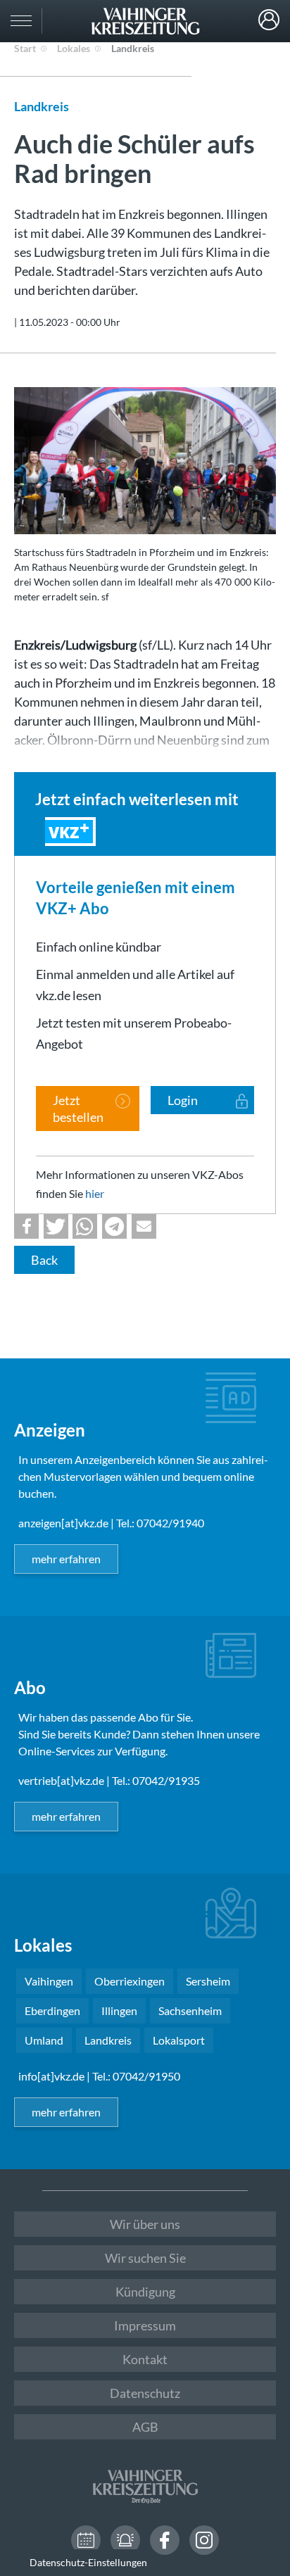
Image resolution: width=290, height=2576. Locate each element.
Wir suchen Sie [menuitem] (145, 2258)
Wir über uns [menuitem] (145, 2224)
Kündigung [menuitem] (145, 2292)
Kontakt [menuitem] (145, 2359)
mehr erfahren (66, 1559)
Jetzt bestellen (78, 1109)
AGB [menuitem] (145, 2427)
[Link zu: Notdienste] (125, 2540)
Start (25, 48)
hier (95, 1193)
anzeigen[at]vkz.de (63, 1523)
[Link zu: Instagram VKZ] (204, 2540)
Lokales (74, 48)
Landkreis (133, 48)
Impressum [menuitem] (145, 2325)
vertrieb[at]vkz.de (61, 1780)
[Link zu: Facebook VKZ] (165, 2540)
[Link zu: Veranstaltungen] (86, 2540)
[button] (26, 1226)
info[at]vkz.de (51, 2076)
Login (269, 20)
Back (44, 1260)
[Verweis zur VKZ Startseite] (145, 21)
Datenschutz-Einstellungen (88, 2562)
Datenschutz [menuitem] (145, 2393)
